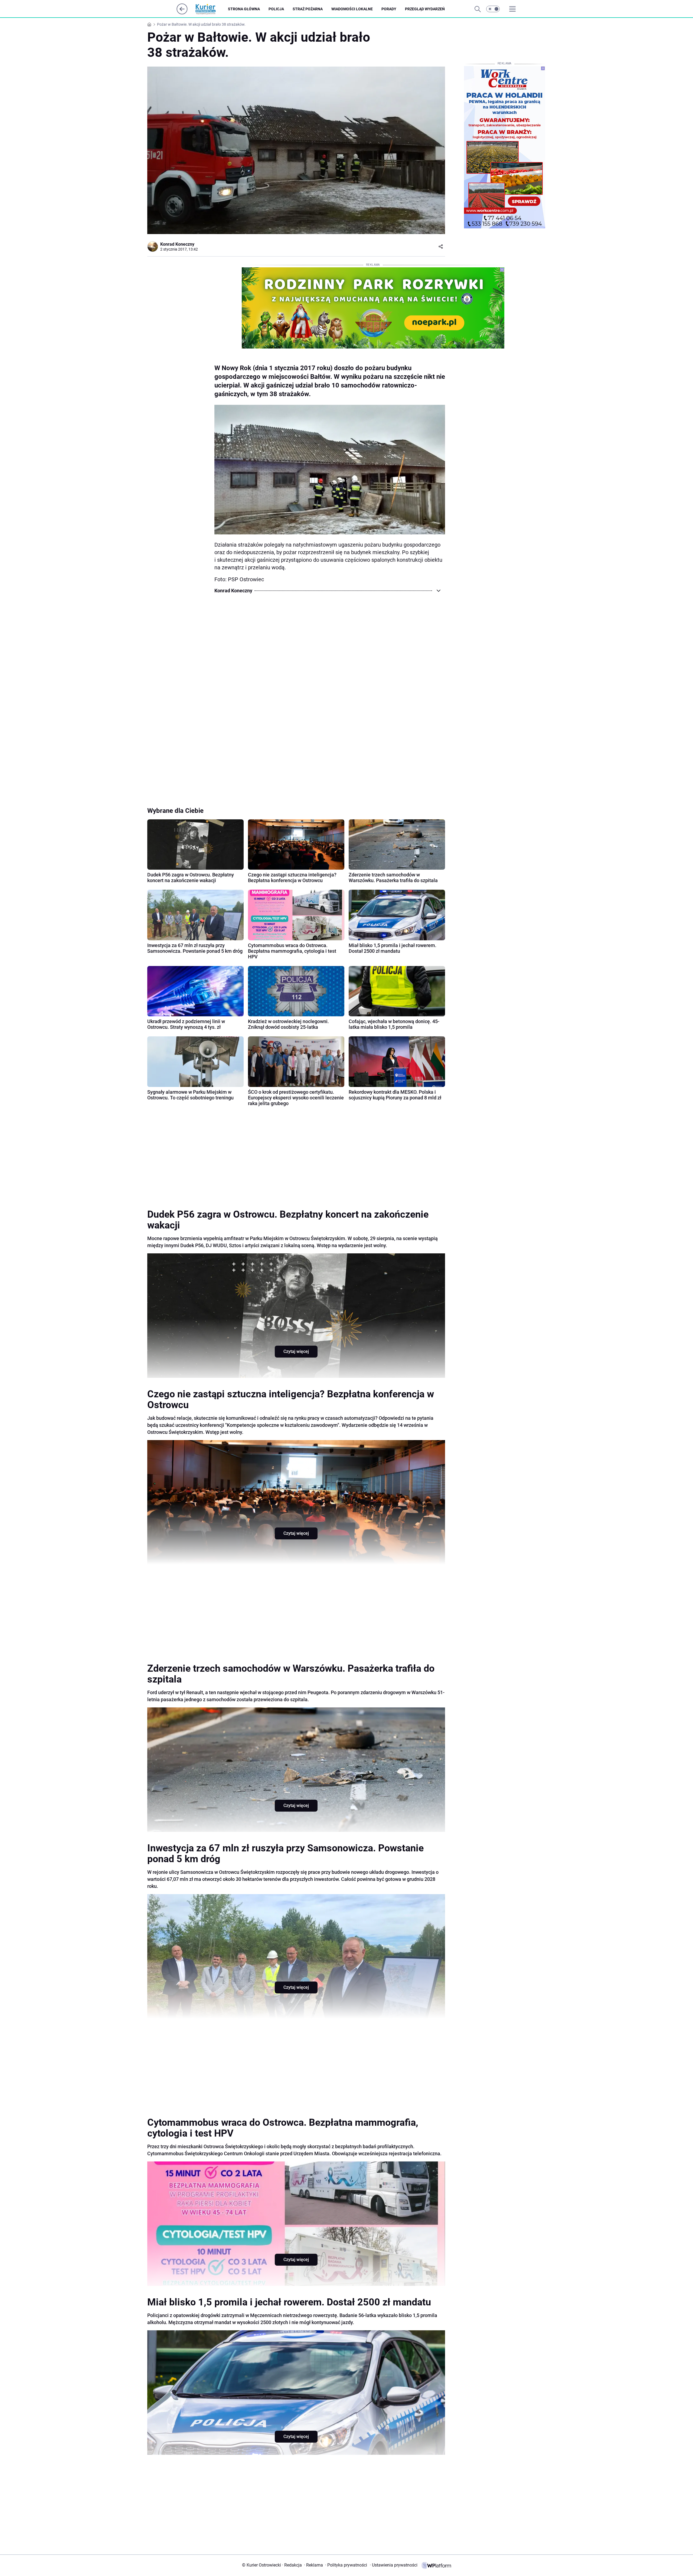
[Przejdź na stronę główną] (182, 13)
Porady (389, 9)
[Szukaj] (478, 9)
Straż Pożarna (308, 9)
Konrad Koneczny (177, 244)
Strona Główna (244, 9)
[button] (493, 9)
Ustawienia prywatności (394, 2565)
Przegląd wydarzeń (425, 9)
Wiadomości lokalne (352, 9)
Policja (276, 9)
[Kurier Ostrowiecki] (210, 9)
